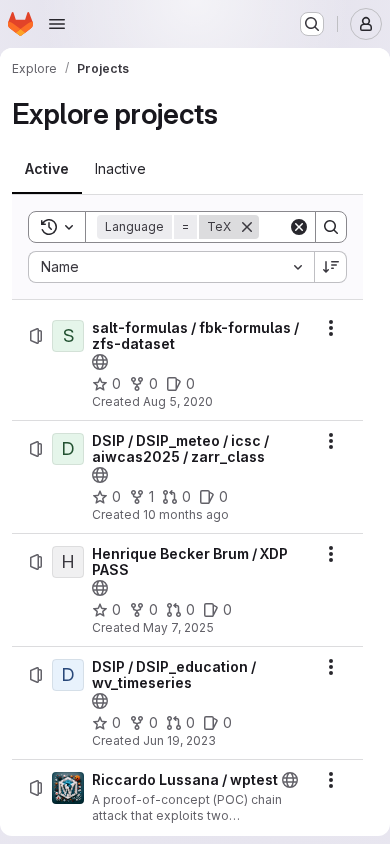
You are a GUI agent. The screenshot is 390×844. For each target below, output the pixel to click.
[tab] (47, 169)
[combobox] (171, 267)
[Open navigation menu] (57, 24)
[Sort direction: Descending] (331, 267)
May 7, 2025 (178, 627)
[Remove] (247, 227)
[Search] (331, 227)
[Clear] (299, 227)
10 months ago (186, 514)
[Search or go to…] (312, 24)
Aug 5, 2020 (178, 401)
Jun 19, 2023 (179, 740)
